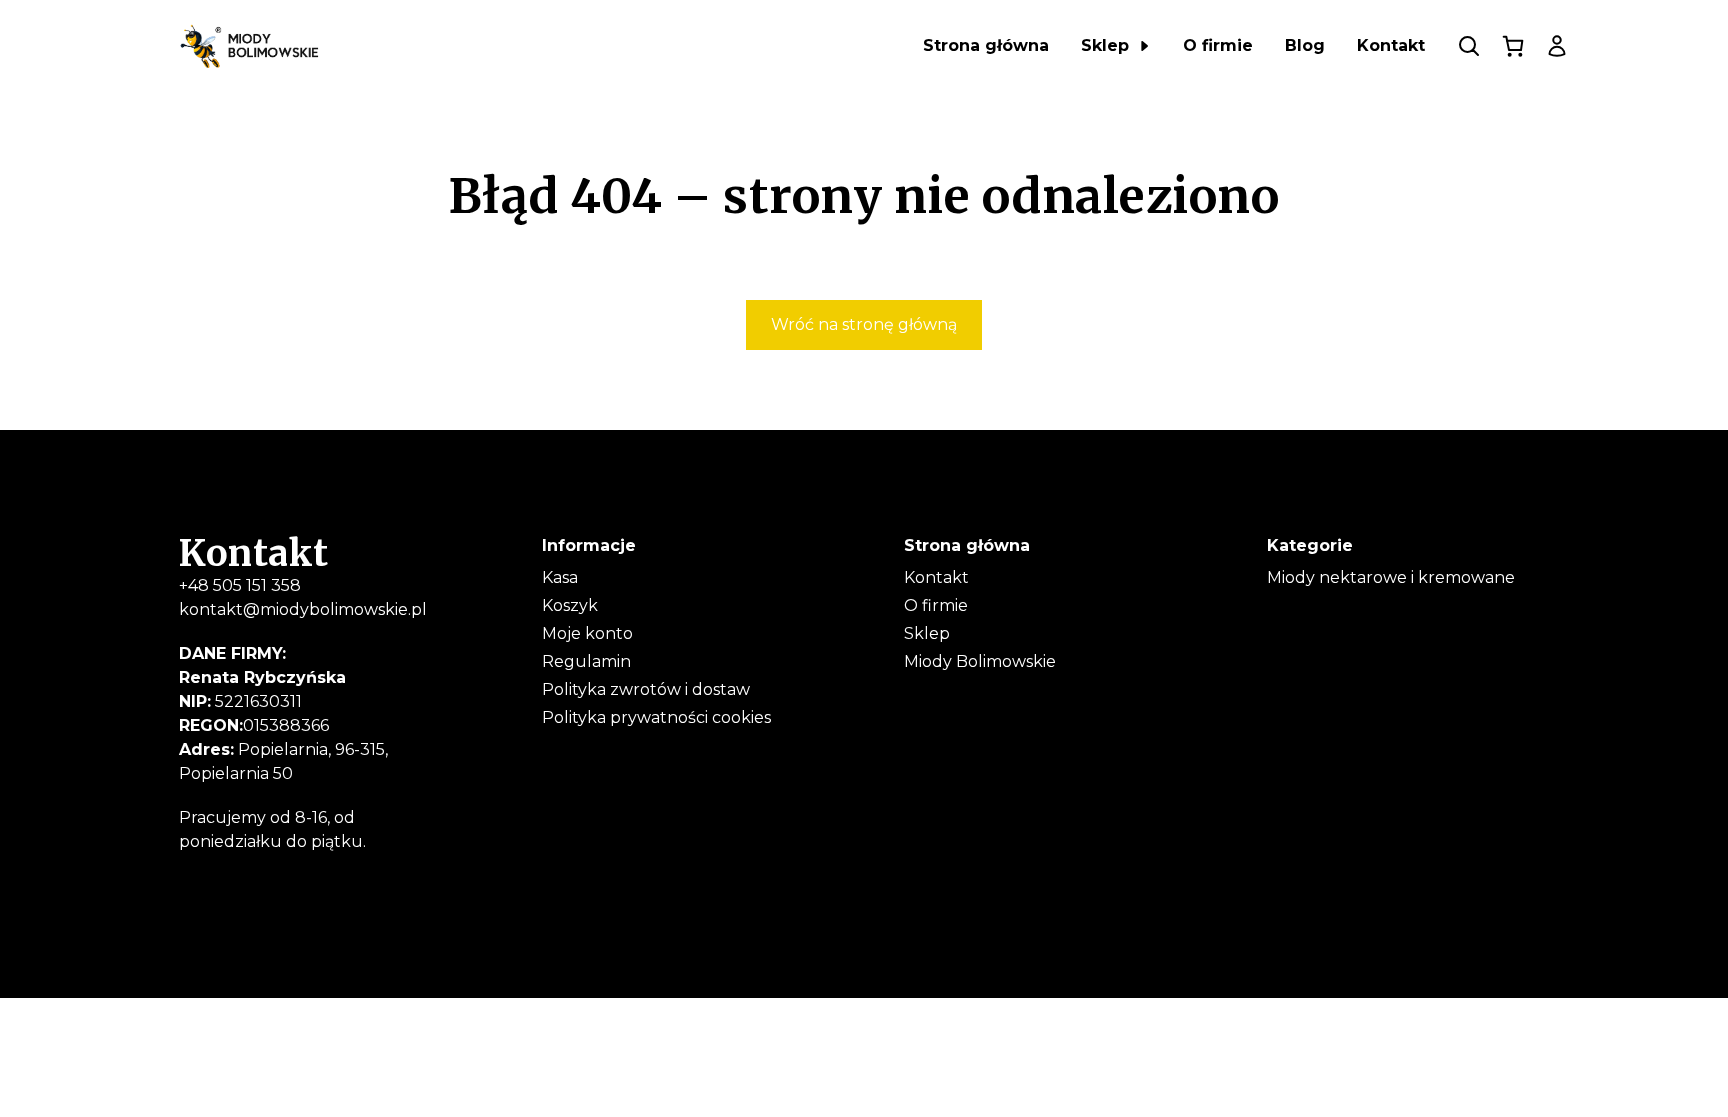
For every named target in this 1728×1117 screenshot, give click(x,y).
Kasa (560, 577)
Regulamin (586, 661)
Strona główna (967, 545)
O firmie (936, 605)
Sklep (927, 633)
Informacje (589, 545)
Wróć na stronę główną (864, 324)
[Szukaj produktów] (1469, 46)
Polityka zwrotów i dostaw (646, 689)
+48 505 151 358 (240, 585)
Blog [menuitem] (1305, 45)
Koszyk (570, 605)
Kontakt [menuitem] (1391, 45)
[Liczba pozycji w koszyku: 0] (1513, 46)
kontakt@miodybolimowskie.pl (303, 609)
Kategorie (1310, 545)
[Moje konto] (1557, 46)
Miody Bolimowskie (980, 661)
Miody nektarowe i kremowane (1391, 577)
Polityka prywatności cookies (656, 717)
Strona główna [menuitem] (986, 45)
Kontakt (936, 577)
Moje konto (587, 633)
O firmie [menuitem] (1218, 45)
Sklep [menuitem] (1105, 45)
